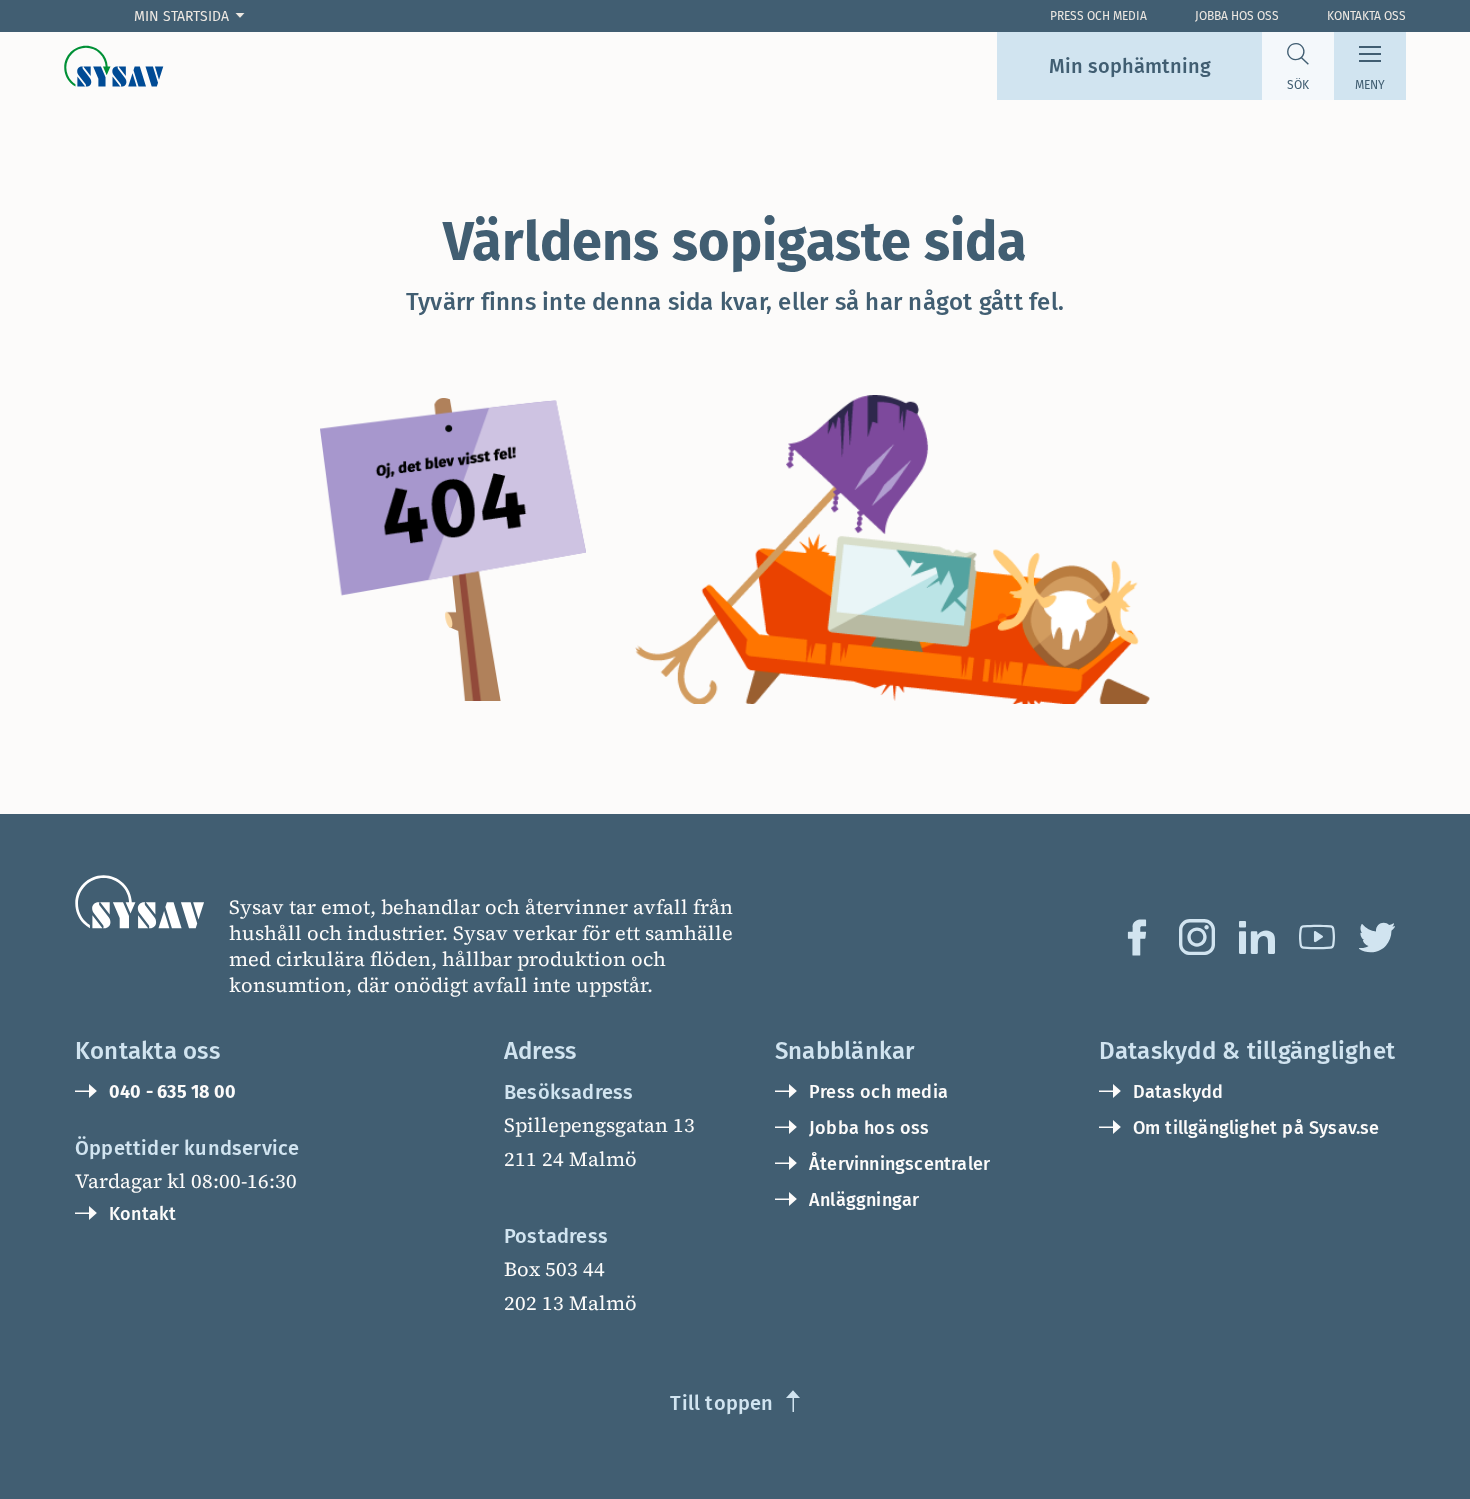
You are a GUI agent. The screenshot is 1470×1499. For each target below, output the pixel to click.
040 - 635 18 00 (172, 1092)
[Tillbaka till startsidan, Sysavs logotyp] (114, 66)
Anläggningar (864, 1200)
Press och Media (1098, 16)
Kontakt (142, 1214)
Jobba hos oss (1237, 16)
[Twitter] (1377, 937)
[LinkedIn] (1257, 937)
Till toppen (721, 1403)
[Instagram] (1197, 937)
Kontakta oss (1366, 16)
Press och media (878, 1092)
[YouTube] (1317, 937)
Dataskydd (1178, 1092)
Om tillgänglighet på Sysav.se (1256, 1128)
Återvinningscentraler (899, 1164)
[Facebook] (1137, 937)
